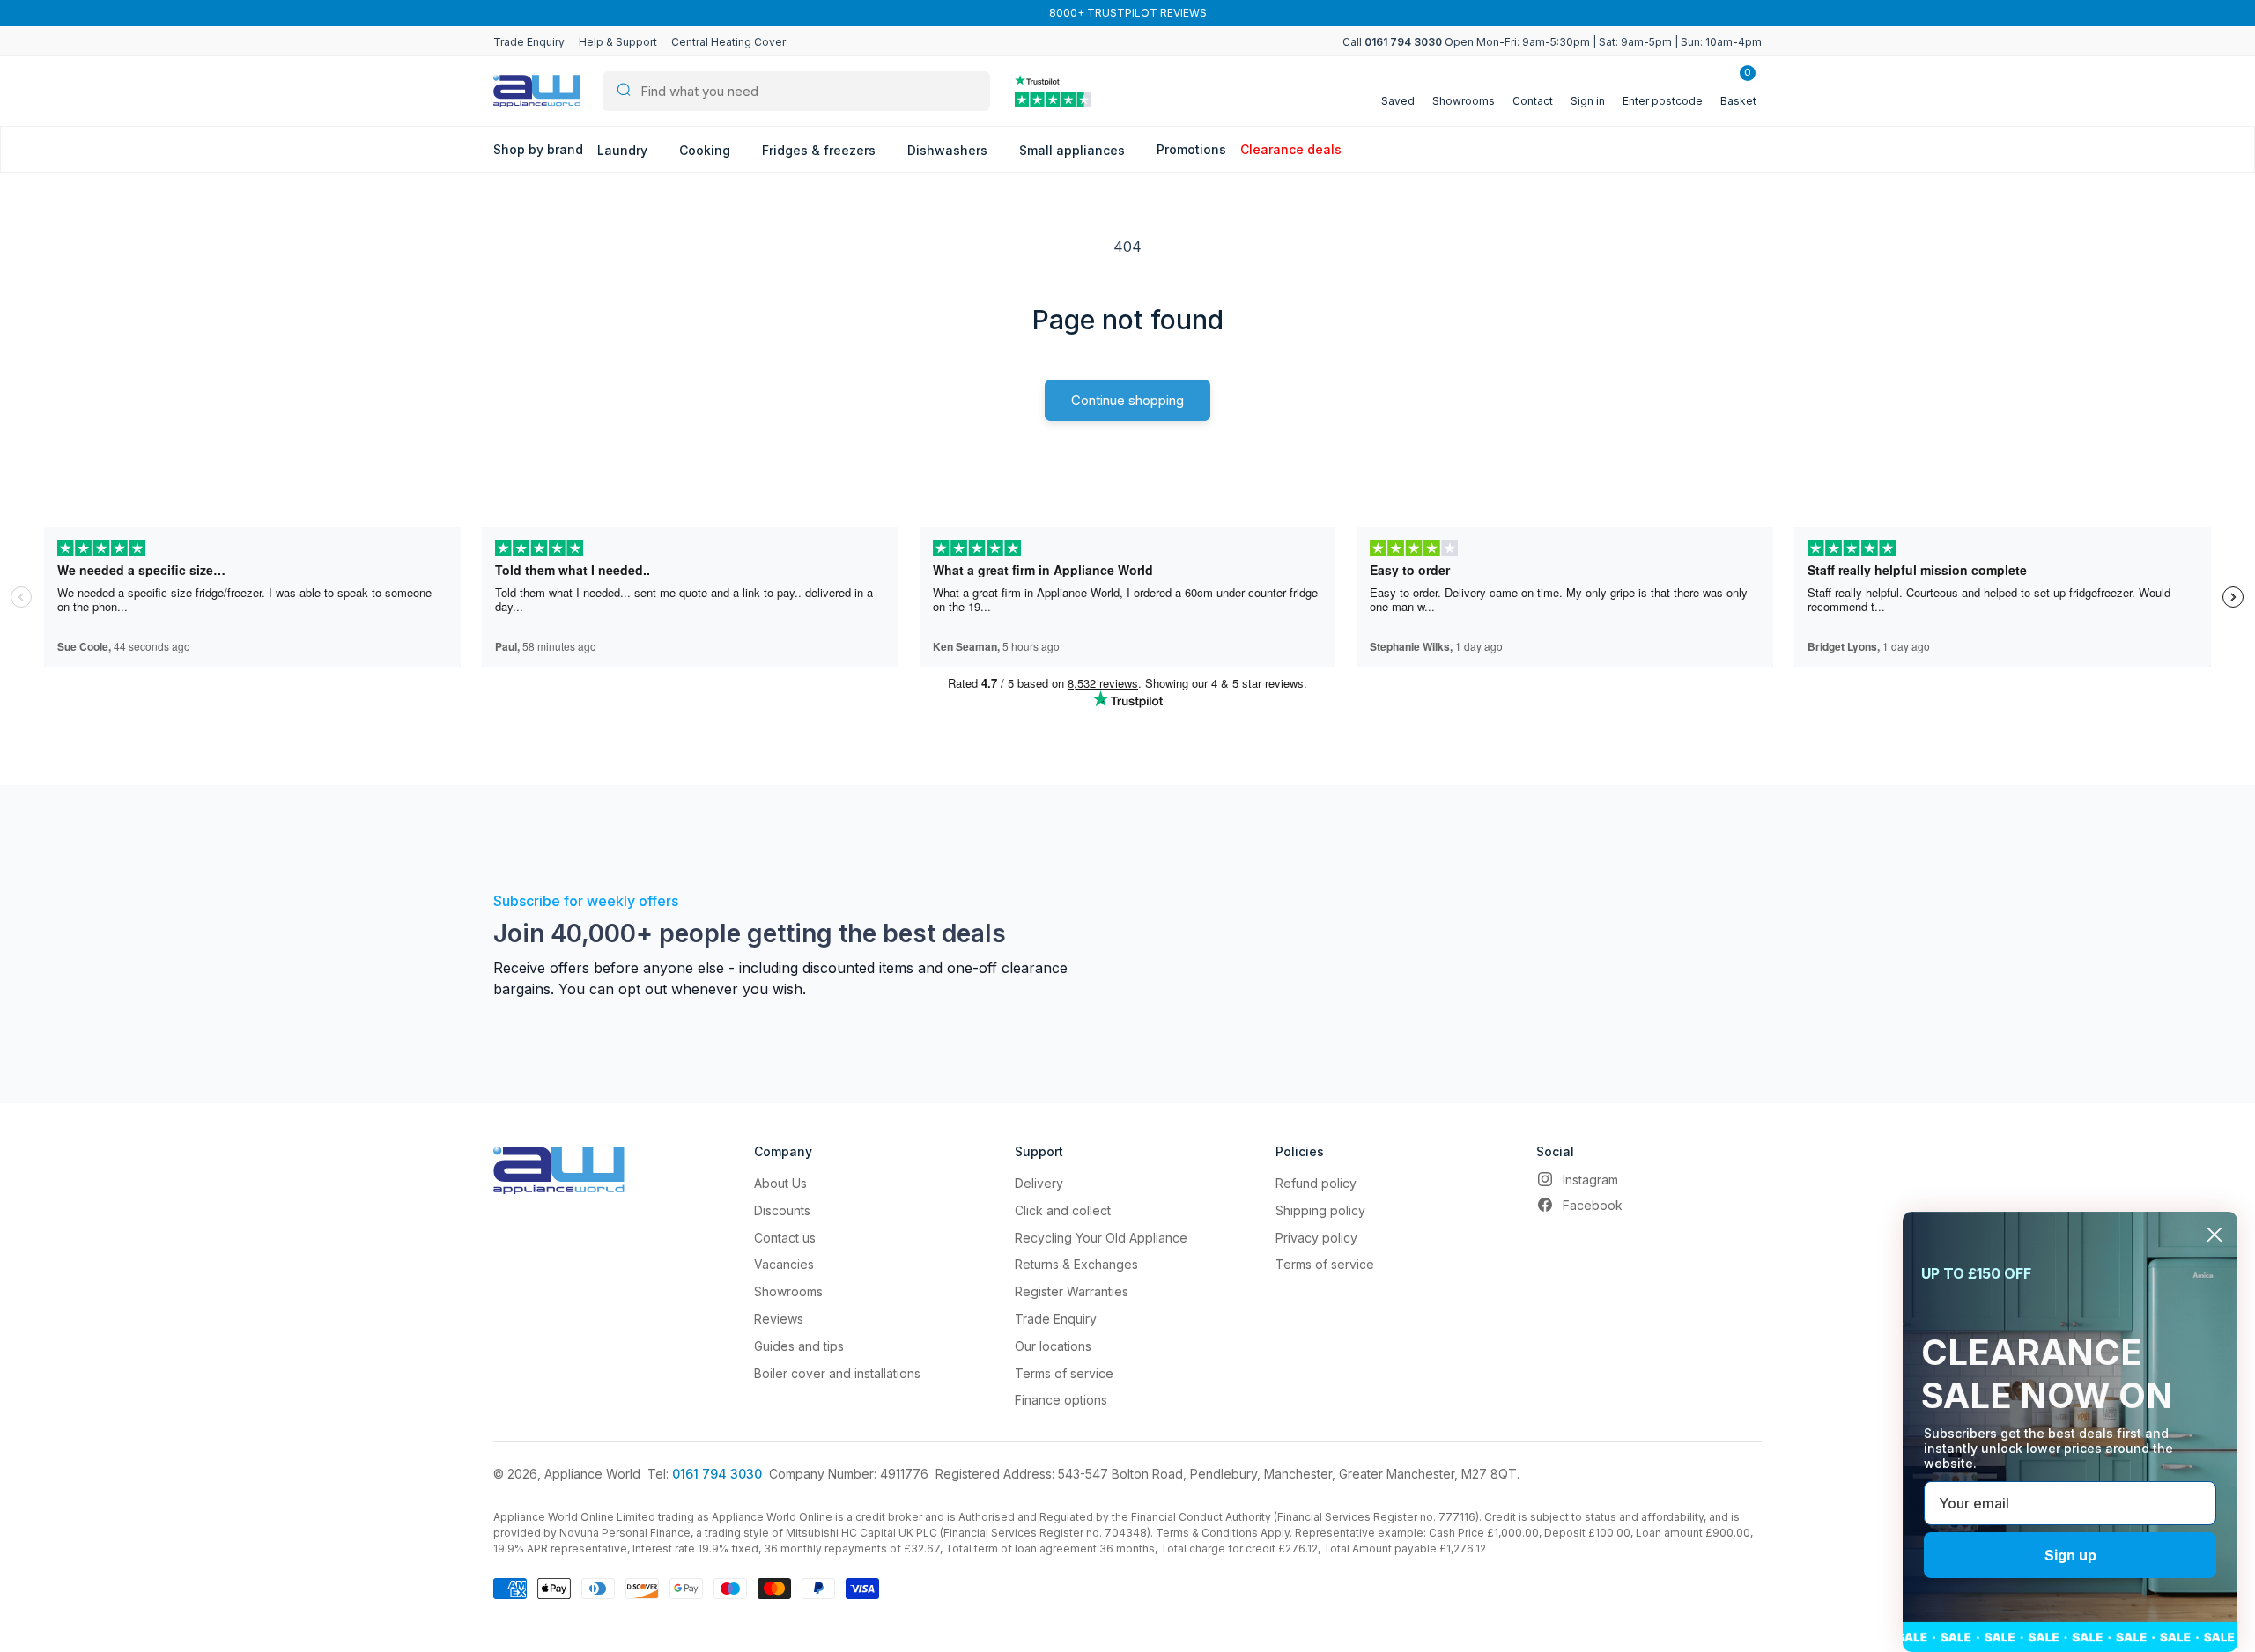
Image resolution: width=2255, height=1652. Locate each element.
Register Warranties (1072, 1291)
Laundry (624, 150)
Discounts (782, 1210)
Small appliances (1074, 150)
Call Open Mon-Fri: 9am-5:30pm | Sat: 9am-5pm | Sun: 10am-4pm (1552, 42)
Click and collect (1063, 1210)
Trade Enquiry (529, 42)
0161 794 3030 (717, 1474)
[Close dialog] (2214, 1235)
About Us (780, 1183)
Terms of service (1064, 1373)
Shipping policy (1320, 1210)
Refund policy (1316, 1183)
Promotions (1191, 149)
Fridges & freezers (821, 150)
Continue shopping (1127, 400)
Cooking (706, 150)
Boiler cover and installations (837, 1373)
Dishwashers (949, 150)
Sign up (2070, 1555)
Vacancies (784, 1264)
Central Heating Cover (728, 42)
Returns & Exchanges (1076, 1264)
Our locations (1053, 1346)
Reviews (779, 1319)
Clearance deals (1291, 149)
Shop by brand (538, 149)
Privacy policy (1316, 1238)
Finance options (1061, 1400)
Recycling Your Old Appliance (1101, 1238)
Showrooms (788, 1291)
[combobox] (796, 91)
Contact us (785, 1238)
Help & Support (618, 42)
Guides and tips (799, 1346)
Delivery (1039, 1183)
